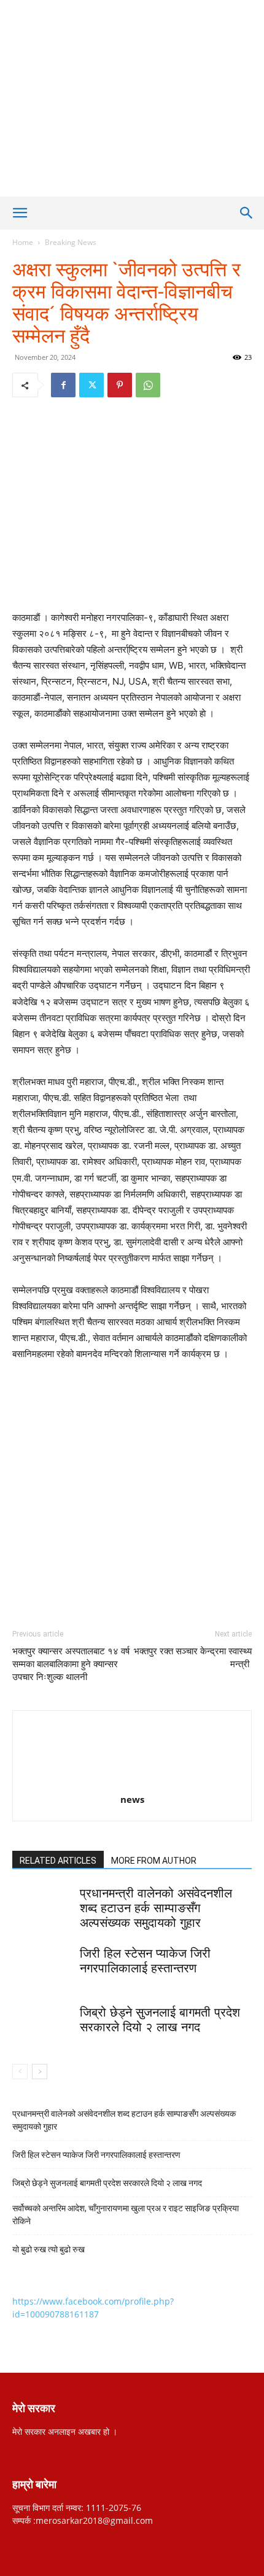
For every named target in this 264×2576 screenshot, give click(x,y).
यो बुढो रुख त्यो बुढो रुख (49, 2249)
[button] (20, 213)
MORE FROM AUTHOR (154, 1861)
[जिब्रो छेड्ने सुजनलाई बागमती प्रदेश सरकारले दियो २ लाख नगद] (43, 2026)
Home (23, 242)
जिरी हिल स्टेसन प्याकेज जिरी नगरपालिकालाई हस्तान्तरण (97, 2155)
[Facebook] (63, 385)
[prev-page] (20, 2072)
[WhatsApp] (148, 385)
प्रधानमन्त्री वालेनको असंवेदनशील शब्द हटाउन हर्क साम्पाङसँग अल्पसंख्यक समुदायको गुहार (156, 1908)
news (132, 1799)
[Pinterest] (120, 385)
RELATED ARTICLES (58, 1861)
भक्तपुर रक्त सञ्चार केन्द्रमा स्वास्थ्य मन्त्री (193, 1658)
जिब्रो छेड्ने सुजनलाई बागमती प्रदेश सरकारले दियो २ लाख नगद (107, 2183)
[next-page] (40, 2072)
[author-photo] (132, 1782)
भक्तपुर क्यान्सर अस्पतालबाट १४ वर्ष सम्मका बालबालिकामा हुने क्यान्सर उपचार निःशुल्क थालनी (71, 1664)
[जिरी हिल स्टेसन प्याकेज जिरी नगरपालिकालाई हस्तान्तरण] (43, 1967)
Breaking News (71, 242)
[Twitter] (91, 385)
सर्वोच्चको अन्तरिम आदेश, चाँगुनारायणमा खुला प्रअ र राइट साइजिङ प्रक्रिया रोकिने (126, 2215)
